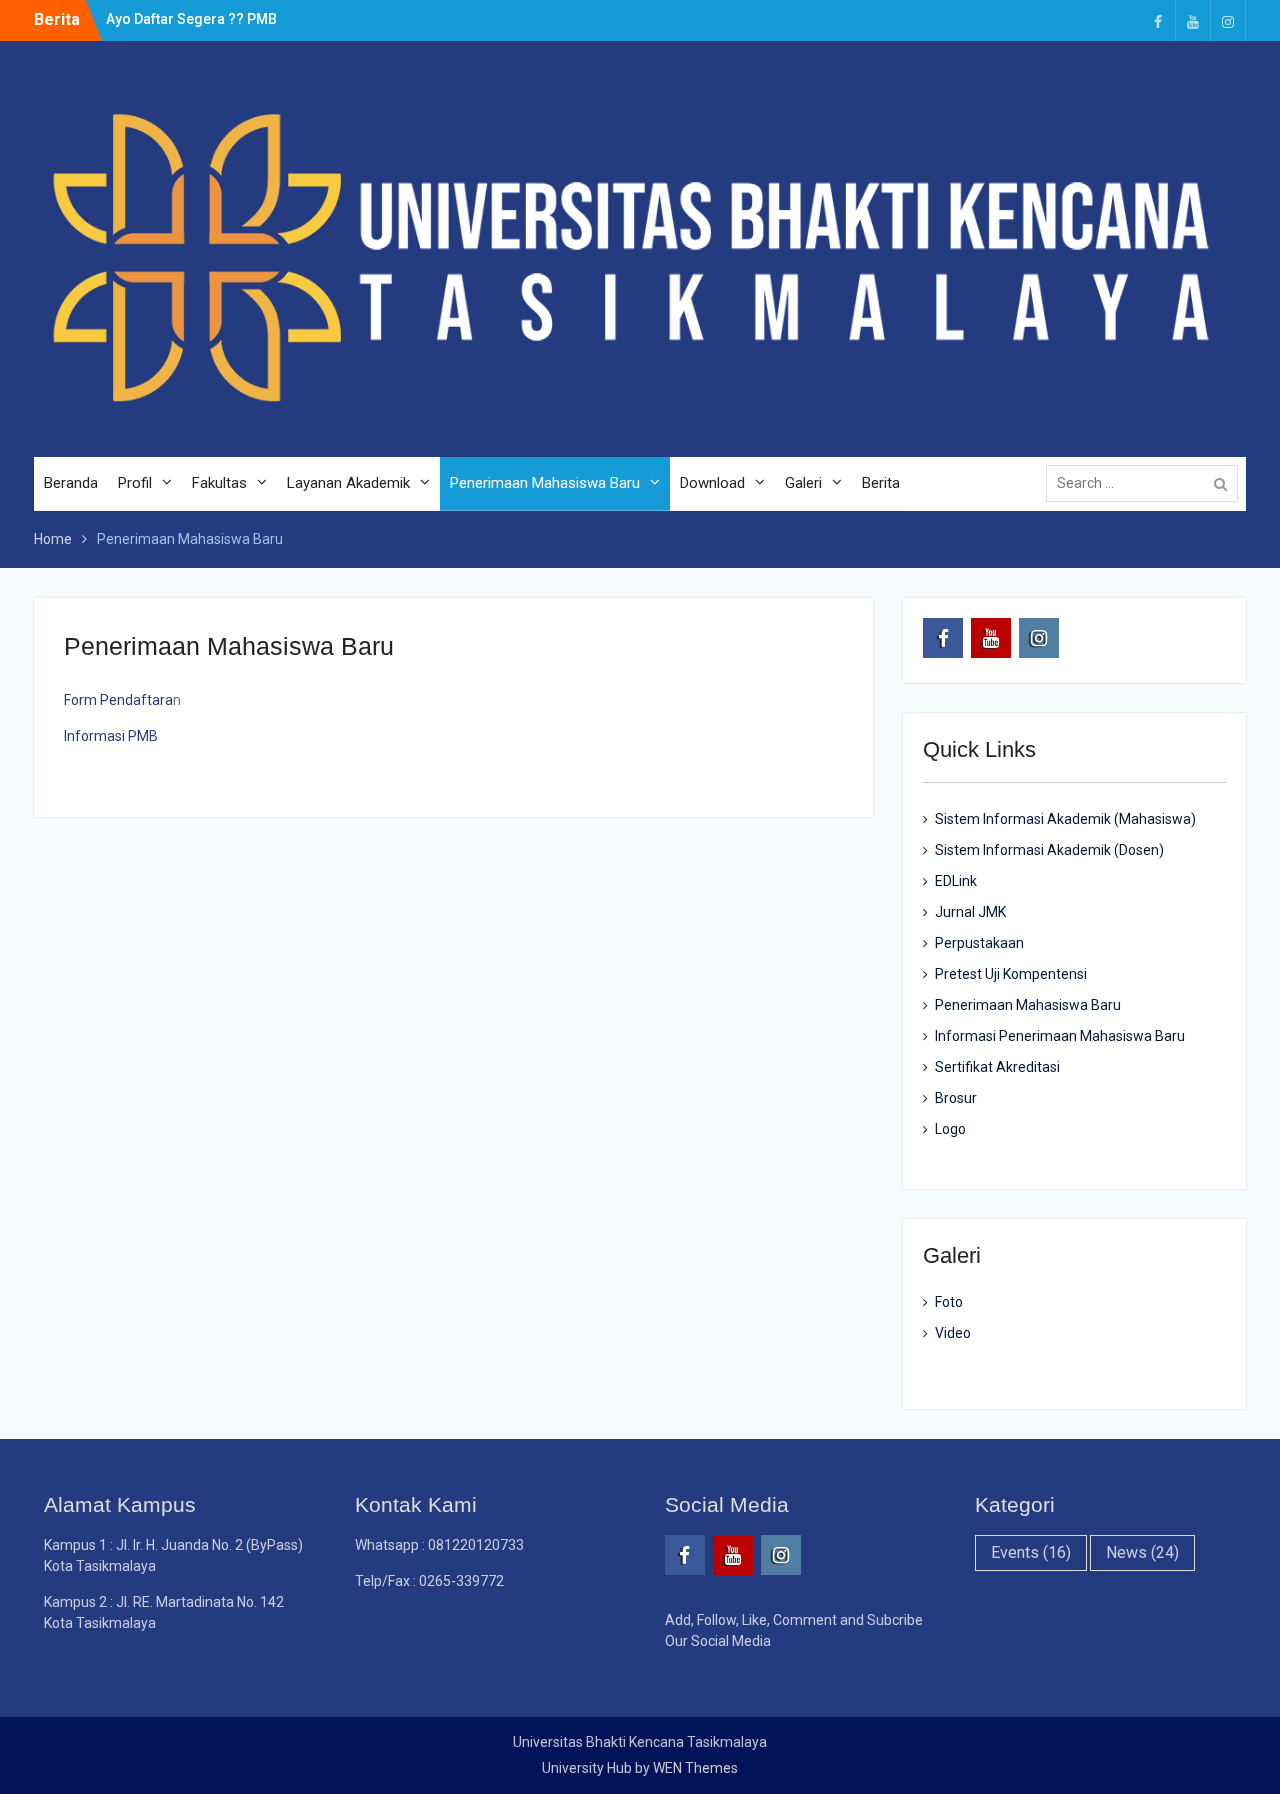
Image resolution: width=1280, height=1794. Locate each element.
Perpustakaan (979, 943)
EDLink (956, 881)
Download (712, 483)
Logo (950, 1129)
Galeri (803, 483)
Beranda (71, 483)
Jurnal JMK (970, 912)
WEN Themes (695, 1768)
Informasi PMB (111, 736)
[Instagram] (1228, 20)
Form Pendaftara (118, 700)
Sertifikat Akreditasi (997, 1067)
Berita (881, 483)
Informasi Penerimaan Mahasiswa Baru (1060, 1036)
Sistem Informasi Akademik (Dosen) (1049, 850)
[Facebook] (1158, 20)
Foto (949, 1302)
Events (1031, 1552)
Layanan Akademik (348, 483)
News (1142, 1552)
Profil (135, 483)
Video (953, 1333)
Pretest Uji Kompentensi (1011, 974)
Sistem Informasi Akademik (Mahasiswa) (1065, 819)
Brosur (956, 1098)
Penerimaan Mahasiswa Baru (545, 483)
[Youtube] (1193, 20)
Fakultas (219, 483)
